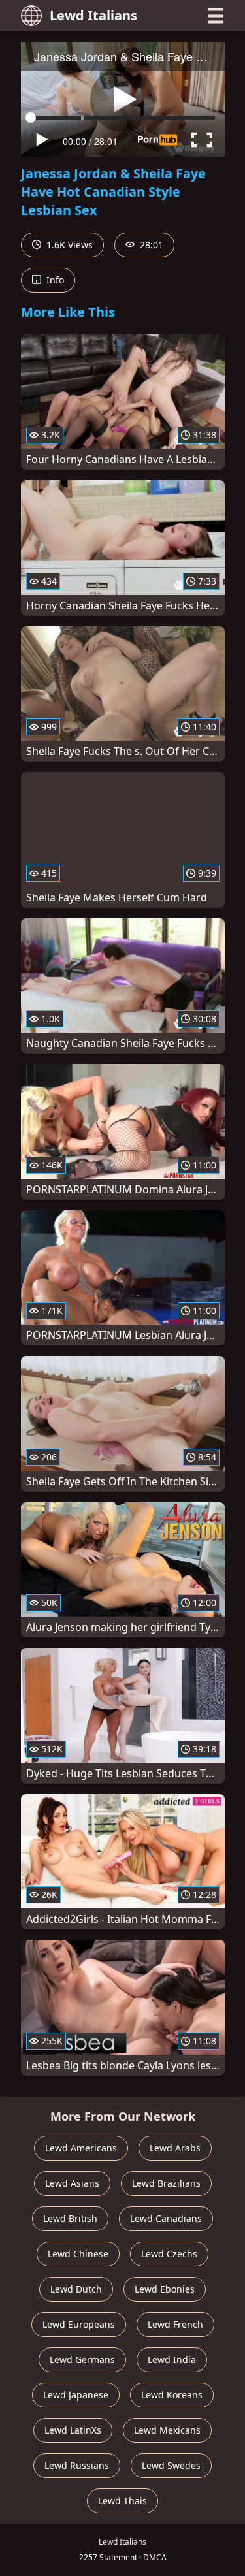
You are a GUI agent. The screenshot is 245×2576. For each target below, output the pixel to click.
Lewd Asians (72, 2183)
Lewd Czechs (169, 2254)
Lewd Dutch (76, 2289)
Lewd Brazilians (166, 2183)
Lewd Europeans (79, 2324)
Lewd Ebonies (165, 2289)
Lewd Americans (81, 2148)
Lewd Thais (122, 2501)
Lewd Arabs (175, 2148)
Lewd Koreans (172, 2395)
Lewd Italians (93, 15)
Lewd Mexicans (167, 2430)
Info (54, 280)
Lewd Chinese (78, 2254)
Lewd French (175, 2324)
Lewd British (70, 2218)
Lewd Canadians (166, 2218)
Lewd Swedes (171, 2465)
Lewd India (172, 2359)
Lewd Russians (77, 2465)
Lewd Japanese (76, 2395)
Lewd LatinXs (73, 2430)
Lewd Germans (82, 2359)
